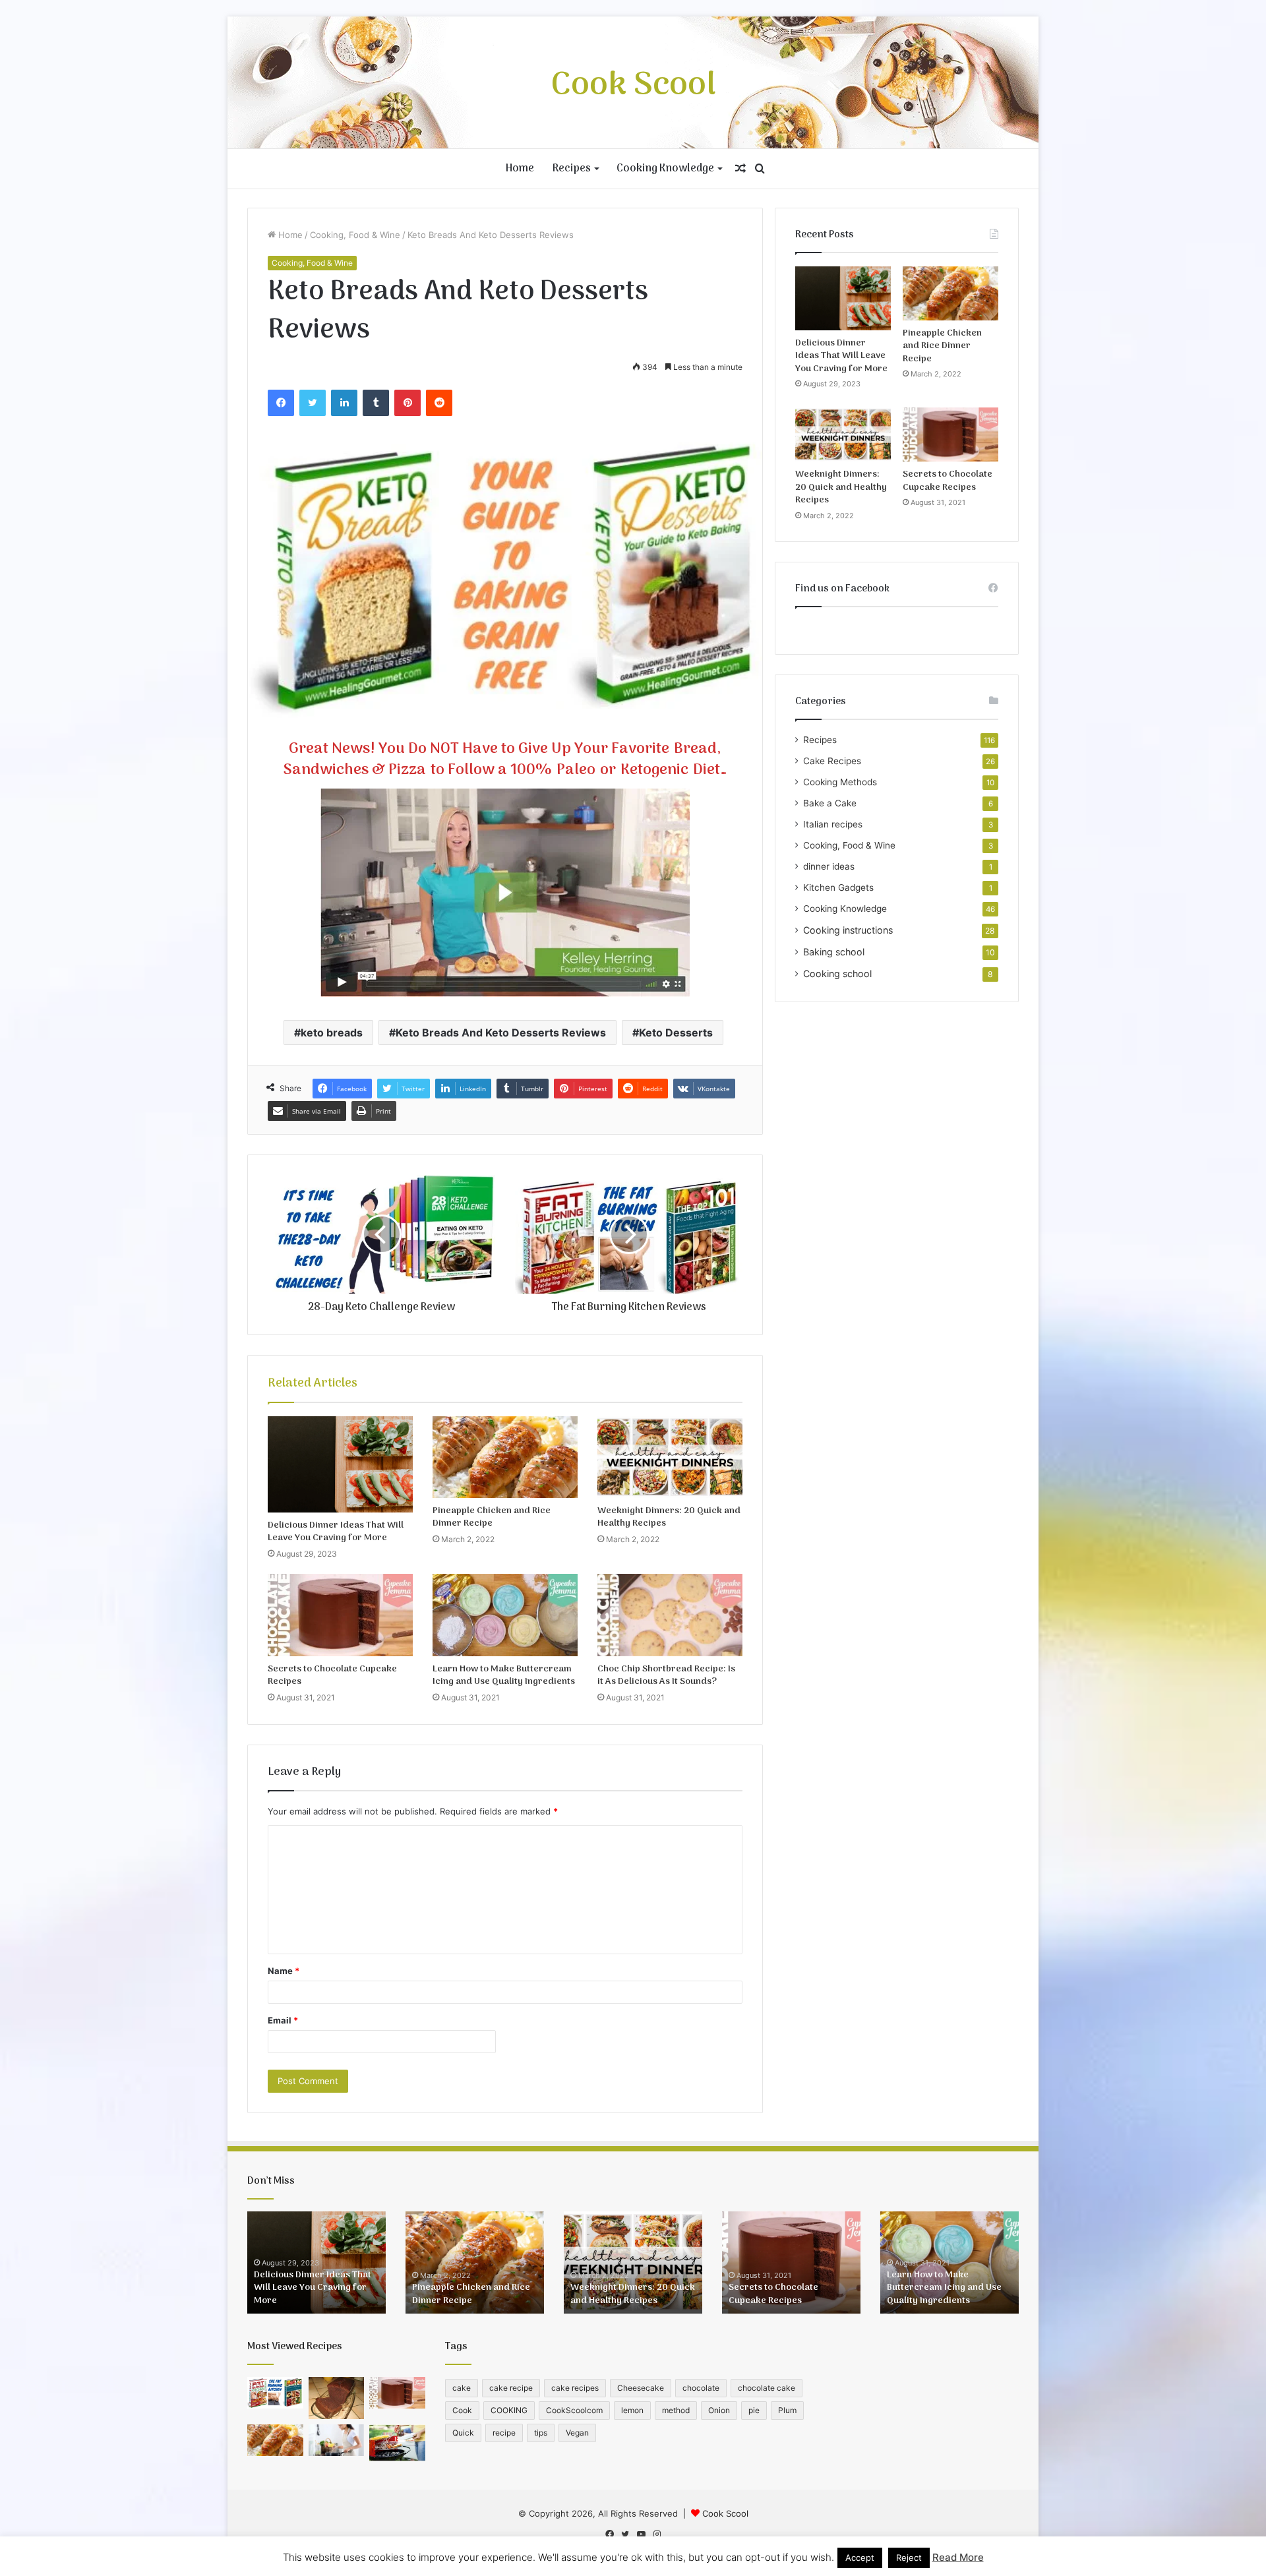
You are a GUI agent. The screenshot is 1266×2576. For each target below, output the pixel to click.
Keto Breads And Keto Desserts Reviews (501, 1033)
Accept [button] (860, 2558)
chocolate (701, 2388)
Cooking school (837, 973)
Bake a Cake (830, 803)
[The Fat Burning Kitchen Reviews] (275, 2393)
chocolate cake (767, 2388)
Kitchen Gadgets (838, 887)
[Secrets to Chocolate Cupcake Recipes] (340, 1615)
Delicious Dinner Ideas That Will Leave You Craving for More (336, 1532)
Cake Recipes (832, 761)
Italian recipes (833, 824)
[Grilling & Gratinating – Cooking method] (397, 2443)
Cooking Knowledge (665, 169)
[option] (316, 2262)
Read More (958, 2557)
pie (754, 2410)
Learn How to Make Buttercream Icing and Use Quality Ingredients (504, 1675)
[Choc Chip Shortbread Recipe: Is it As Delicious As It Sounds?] (670, 1615)
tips (541, 2433)
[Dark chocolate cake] (337, 2398)
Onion (719, 2410)
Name (284, 1971)
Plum (787, 2410)
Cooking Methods (840, 782)
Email (283, 2020)
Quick (463, 2433)
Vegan (577, 2433)
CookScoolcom (574, 2410)
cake (462, 2388)
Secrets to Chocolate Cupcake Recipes (332, 1675)
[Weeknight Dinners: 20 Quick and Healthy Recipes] (670, 1457)
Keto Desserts (676, 1033)
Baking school (834, 952)
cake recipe (511, 2388)
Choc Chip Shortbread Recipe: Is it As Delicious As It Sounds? (666, 1675)
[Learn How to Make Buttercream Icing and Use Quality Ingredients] (505, 1615)
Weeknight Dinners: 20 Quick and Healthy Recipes (669, 1517)
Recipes (572, 169)
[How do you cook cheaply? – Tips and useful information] (337, 2440)
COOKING (509, 2410)
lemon (632, 2410)
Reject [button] (909, 2558)
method (676, 2410)
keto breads (332, 1033)
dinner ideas (829, 866)
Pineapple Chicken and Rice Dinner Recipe (492, 1517)
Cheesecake (641, 2388)
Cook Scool (725, 2513)
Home (520, 169)
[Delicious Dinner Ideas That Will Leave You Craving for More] (340, 1465)
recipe (504, 2433)
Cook (462, 2410)
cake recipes (575, 2388)
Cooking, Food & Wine (355, 235)
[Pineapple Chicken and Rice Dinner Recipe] (505, 1457)
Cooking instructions (848, 930)
